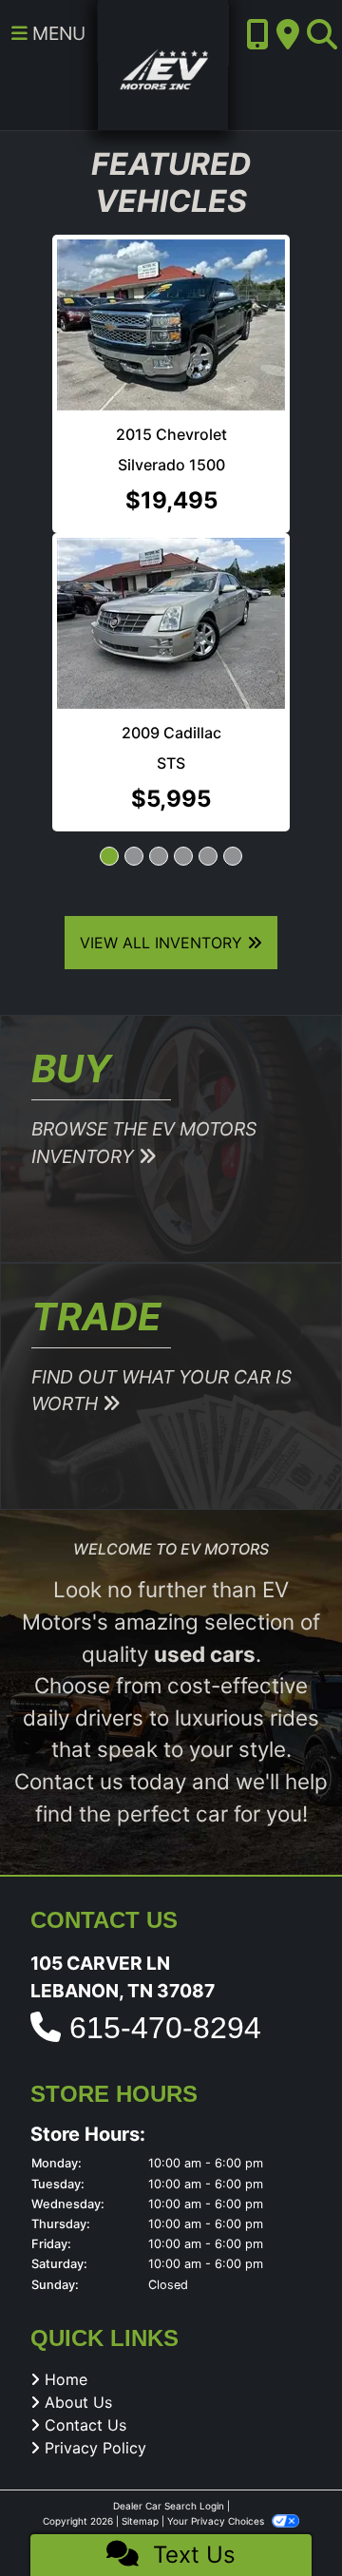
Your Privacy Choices (217, 2521)
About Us (78, 2402)
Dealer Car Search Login (169, 2506)
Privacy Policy (95, 2448)
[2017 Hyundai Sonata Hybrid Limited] (190, 286)
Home (66, 2379)
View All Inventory (163, 943)
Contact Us (85, 2425)
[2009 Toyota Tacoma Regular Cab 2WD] (190, 503)
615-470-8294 (165, 2028)
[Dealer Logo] (163, 64)
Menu (57, 33)
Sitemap (140, 2521)
